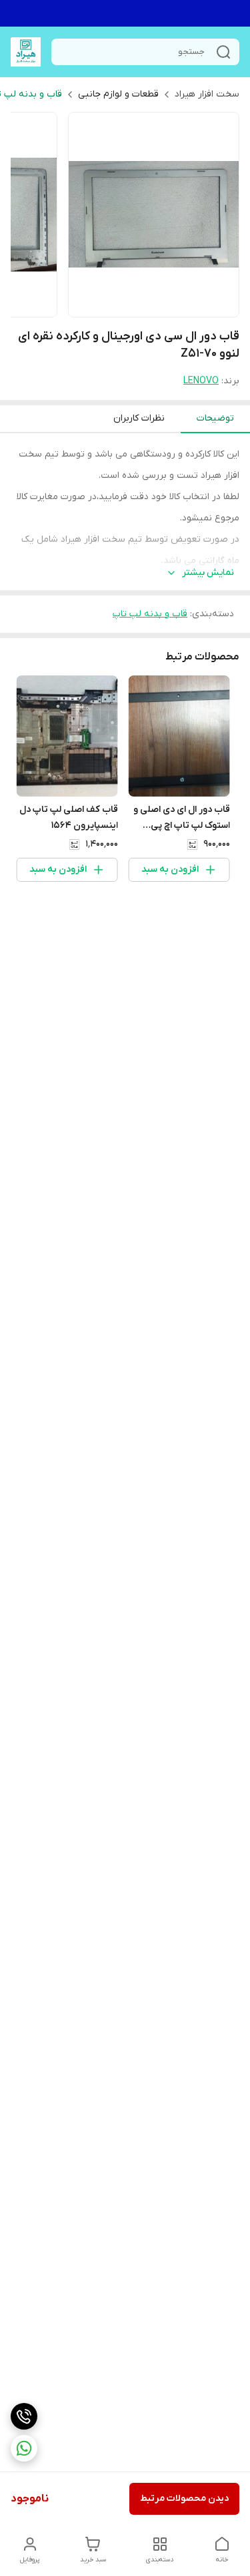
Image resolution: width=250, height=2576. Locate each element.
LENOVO (201, 381)
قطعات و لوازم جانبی (118, 94)
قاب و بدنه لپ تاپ (150, 614)
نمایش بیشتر (208, 573)
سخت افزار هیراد (207, 94)
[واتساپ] (24, 2448)
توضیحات (215, 418)
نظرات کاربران (139, 418)
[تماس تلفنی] (24, 2416)
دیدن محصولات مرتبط (184, 2498)
